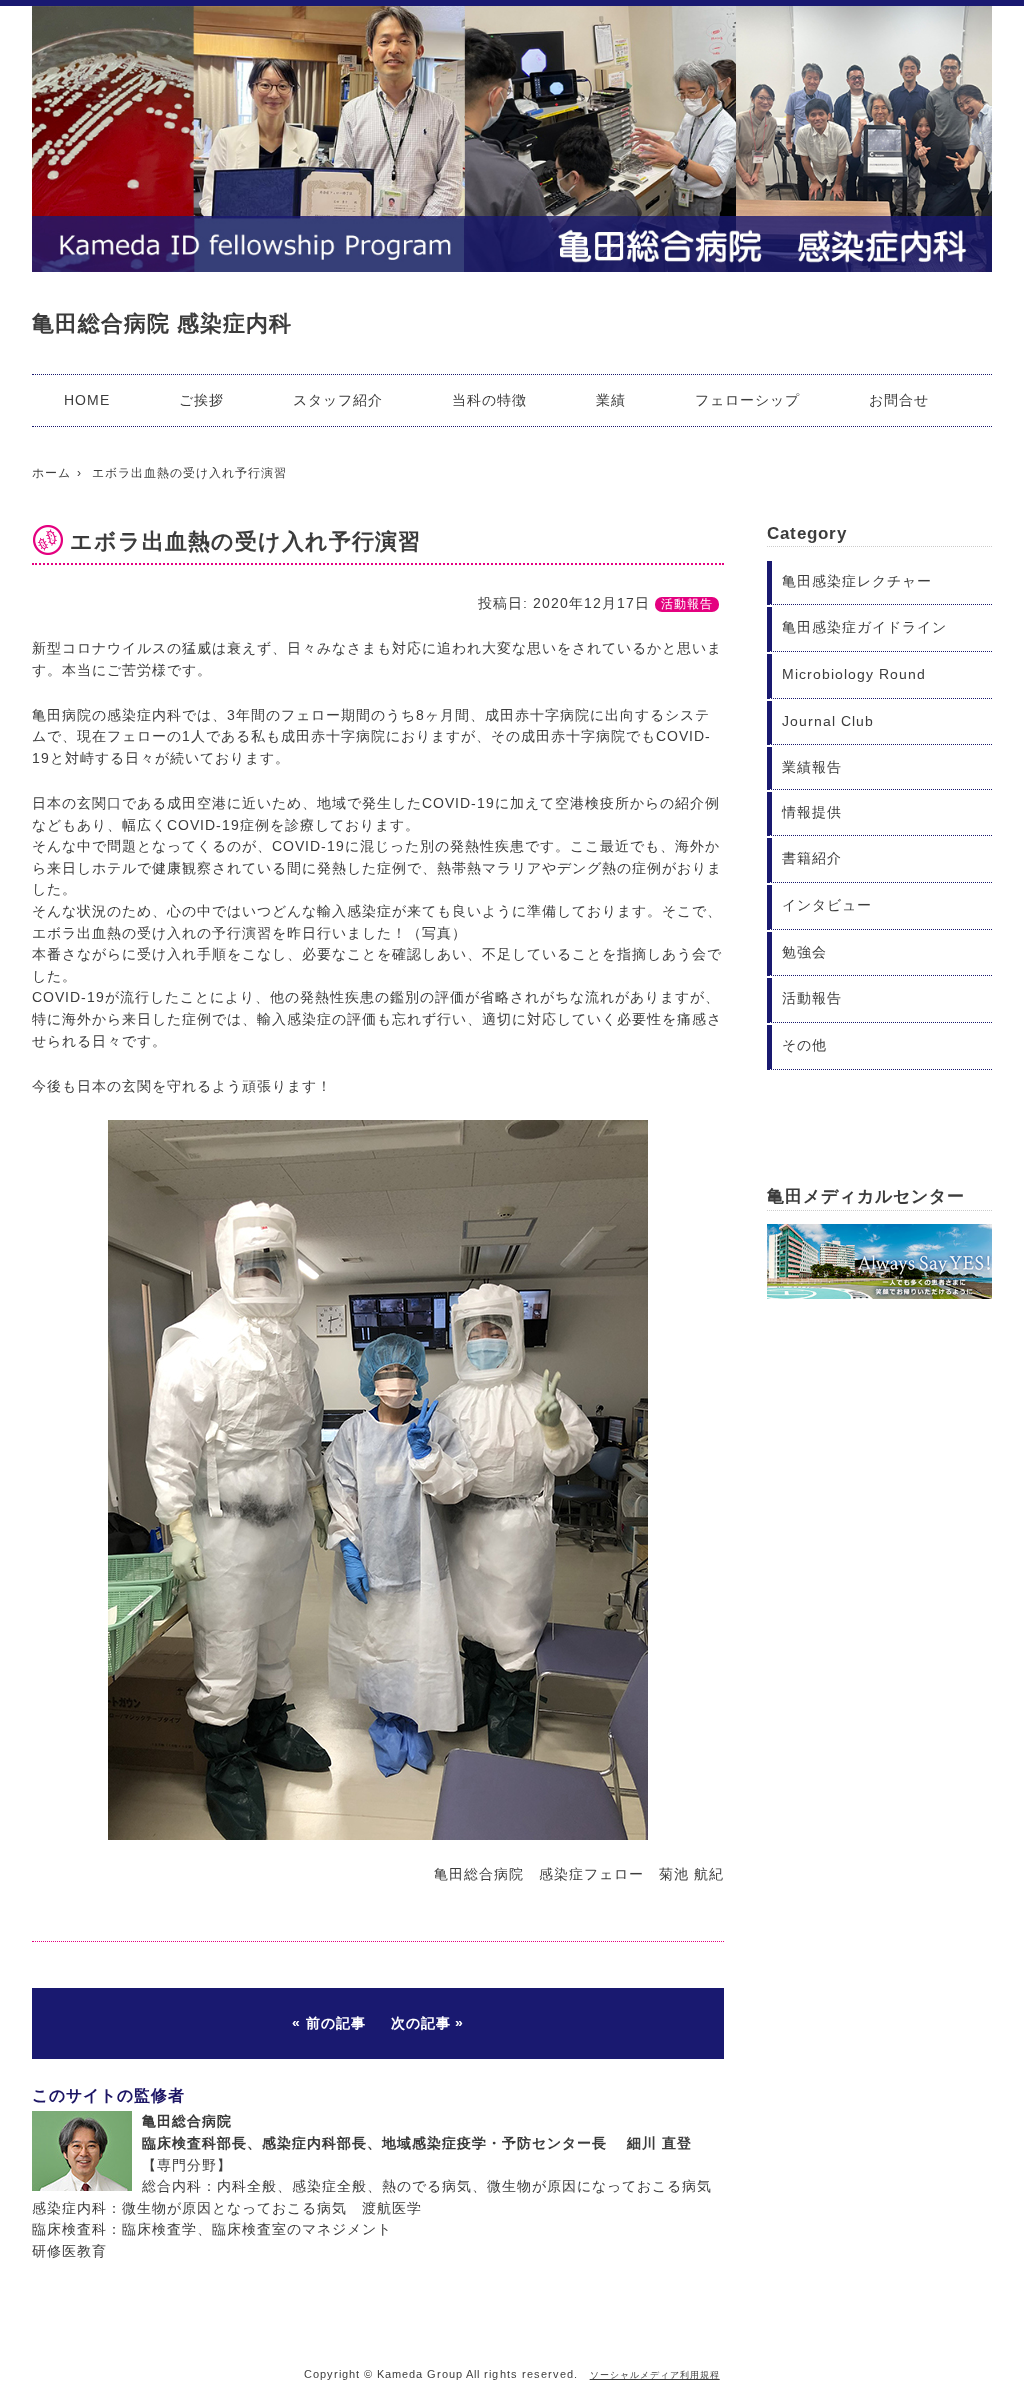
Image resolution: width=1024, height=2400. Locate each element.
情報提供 (812, 812)
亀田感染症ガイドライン (864, 627)
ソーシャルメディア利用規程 (655, 2375)
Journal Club (828, 721)
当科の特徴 (489, 400)
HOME (87, 400)
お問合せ (899, 400)
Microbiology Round (854, 674)
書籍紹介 (812, 858)
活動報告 (687, 604)
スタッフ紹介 (338, 400)
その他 (804, 1045)
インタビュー (827, 905)
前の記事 (336, 2023)
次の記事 (421, 2023)
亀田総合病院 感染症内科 (162, 323)
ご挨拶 (201, 400)
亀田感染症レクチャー (857, 581)
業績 (611, 400)
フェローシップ (747, 400)
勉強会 (804, 952)
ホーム (51, 473)
